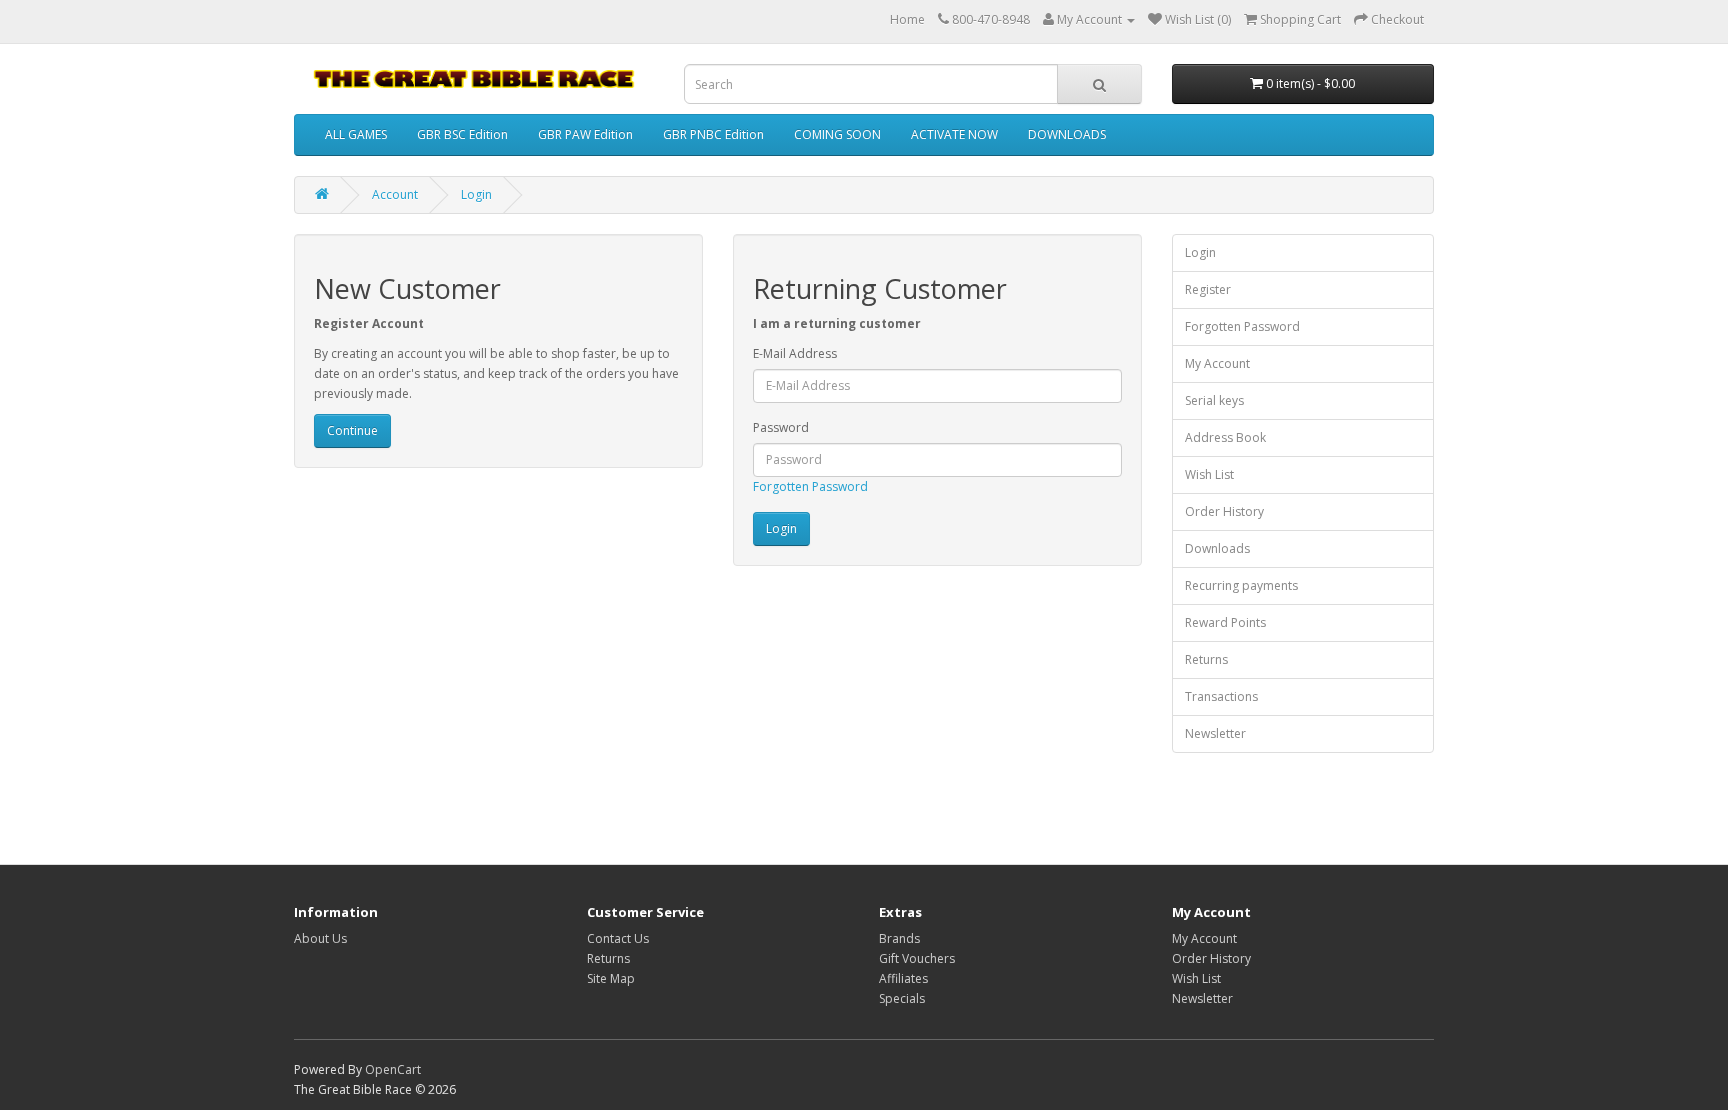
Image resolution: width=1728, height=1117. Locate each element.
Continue (352, 430)
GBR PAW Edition (585, 134)
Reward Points (1225, 622)
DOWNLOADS (1067, 134)
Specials (902, 998)
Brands (899, 938)
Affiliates (903, 978)
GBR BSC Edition (462, 134)
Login (476, 194)
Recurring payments (1241, 585)
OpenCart (393, 1069)
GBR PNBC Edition (713, 134)
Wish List (1209, 474)
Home (907, 19)
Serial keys (1214, 400)
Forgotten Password (810, 486)
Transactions (1221, 696)
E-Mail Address (795, 353)
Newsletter (1215, 733)
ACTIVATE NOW (954, 134)
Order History (1224, 511)
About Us (320, 938)
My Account (1217, 363)
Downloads (1217, 548)
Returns (1206, 659)
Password (781, 427)
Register (1208, 289)
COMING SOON (837, 134)
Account (395, 194)
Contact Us (618, 938)
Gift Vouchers (917, 958)
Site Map (611, 978)
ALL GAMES (356, 134)
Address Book (1225, 437)
